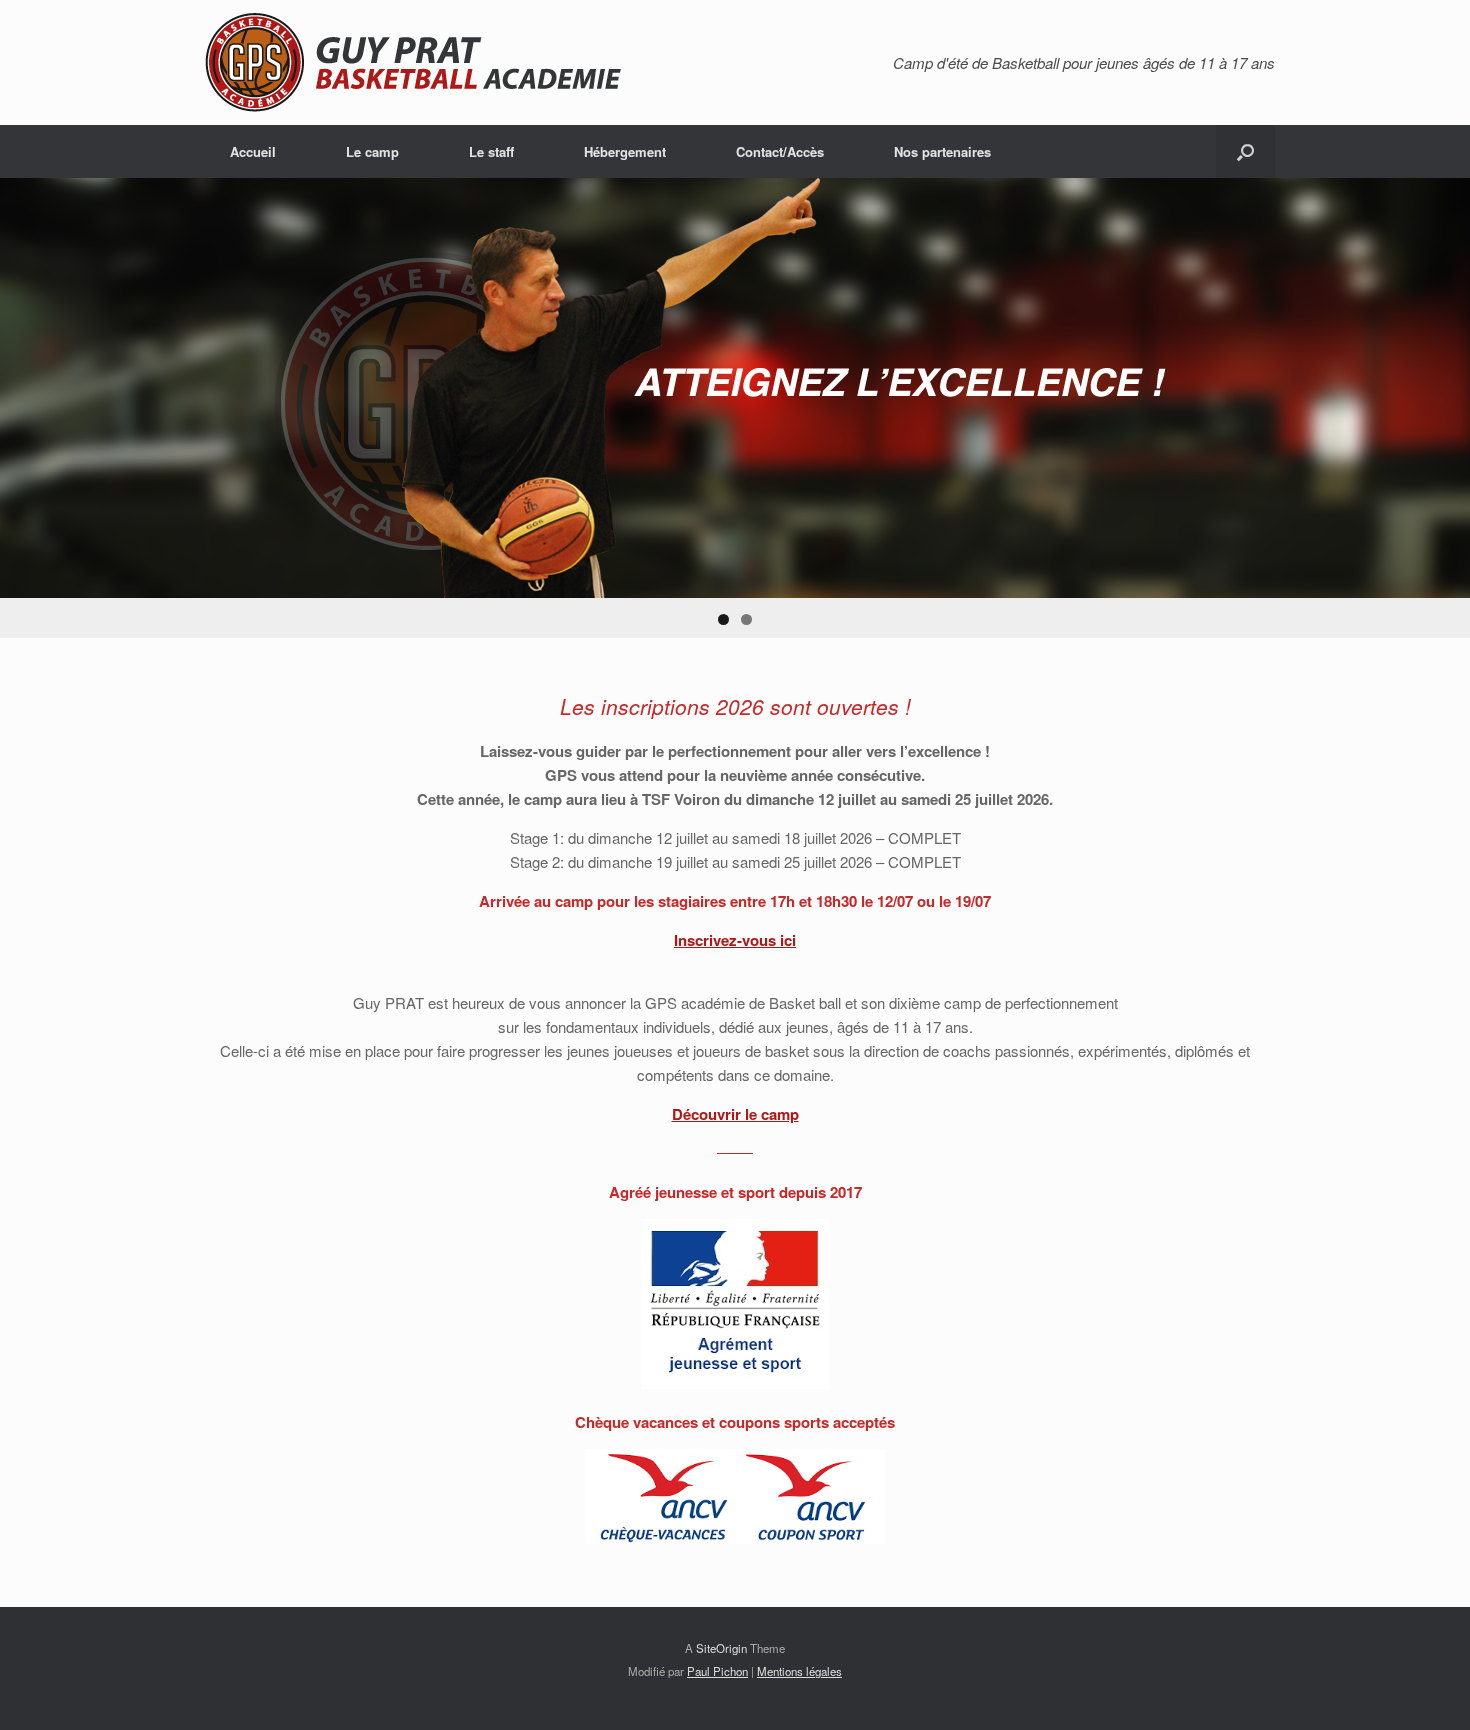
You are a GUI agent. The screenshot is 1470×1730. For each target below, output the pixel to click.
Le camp (372, 151)
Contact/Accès (780, 151)
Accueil (253, 151)
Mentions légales (799, 1671)
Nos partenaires (942, 151)
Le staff (491, 151)
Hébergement (625, 151)
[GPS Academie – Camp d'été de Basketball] (429, 62)
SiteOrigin (721, 1648)
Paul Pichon (717, 1671)
